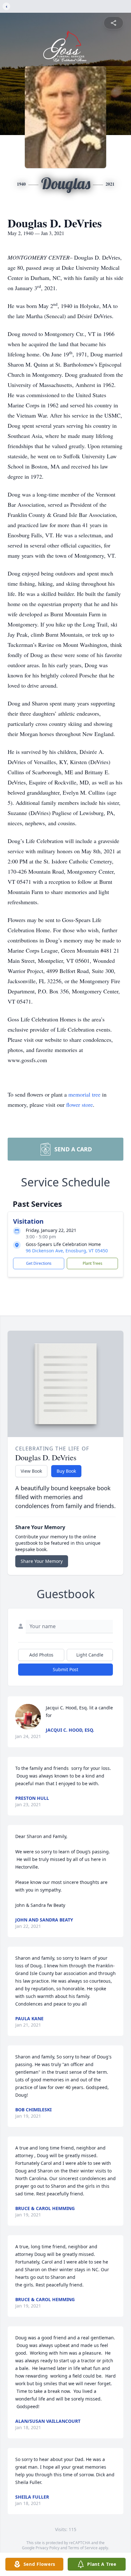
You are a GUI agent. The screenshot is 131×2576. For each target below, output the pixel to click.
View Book (31, 1471)
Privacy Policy (48, 2548)
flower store (79, 1105)
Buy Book (66, 1471)
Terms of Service (83, 2548)
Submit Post (65, 1669)
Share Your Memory (42, 1561)
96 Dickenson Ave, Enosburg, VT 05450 (67, 1251)
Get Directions (39, 1263)
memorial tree (84, 1094)
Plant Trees (93, 1263)
